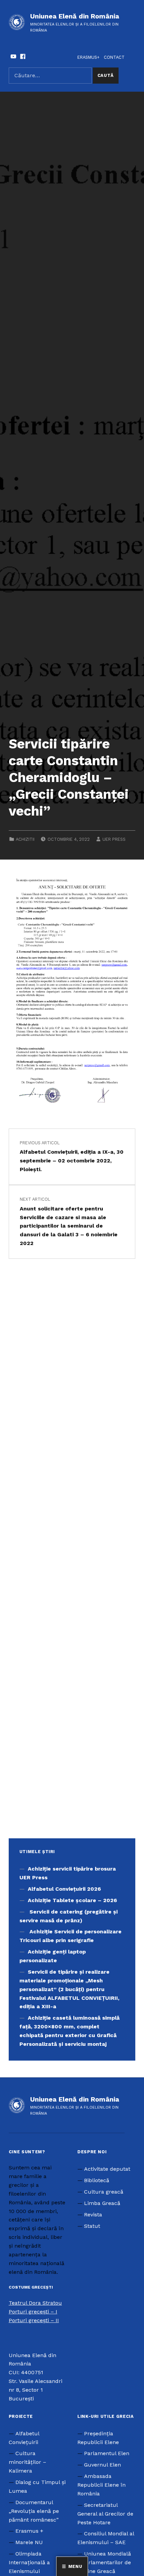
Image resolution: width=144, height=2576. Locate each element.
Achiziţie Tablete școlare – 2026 (72, 1900)
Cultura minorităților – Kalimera (27, 2462)
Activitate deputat (107, 2169)
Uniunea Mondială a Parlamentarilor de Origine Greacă (104, 2562)
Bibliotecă (97, 2180)
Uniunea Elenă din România (75, 16)
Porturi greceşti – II (34, 2320)
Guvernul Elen (102, 2465)
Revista (93, 2215)
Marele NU (29, 2542)
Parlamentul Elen (107, 2453)
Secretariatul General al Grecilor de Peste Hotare (105, 2514)
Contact (114, 57)
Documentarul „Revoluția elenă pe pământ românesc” (34, 2511)
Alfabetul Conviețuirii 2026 (64, 1889)
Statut (92, 2226)
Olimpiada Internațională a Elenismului (29, 2562)
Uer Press (114, 839)
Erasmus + (29, 2531)
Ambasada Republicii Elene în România (101, 2485)
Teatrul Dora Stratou (35, 2303)
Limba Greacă (102, 2203)
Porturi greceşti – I (33, 2312)
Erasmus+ (88, 57)
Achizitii (25, 839)
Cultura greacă (104, 2192)
